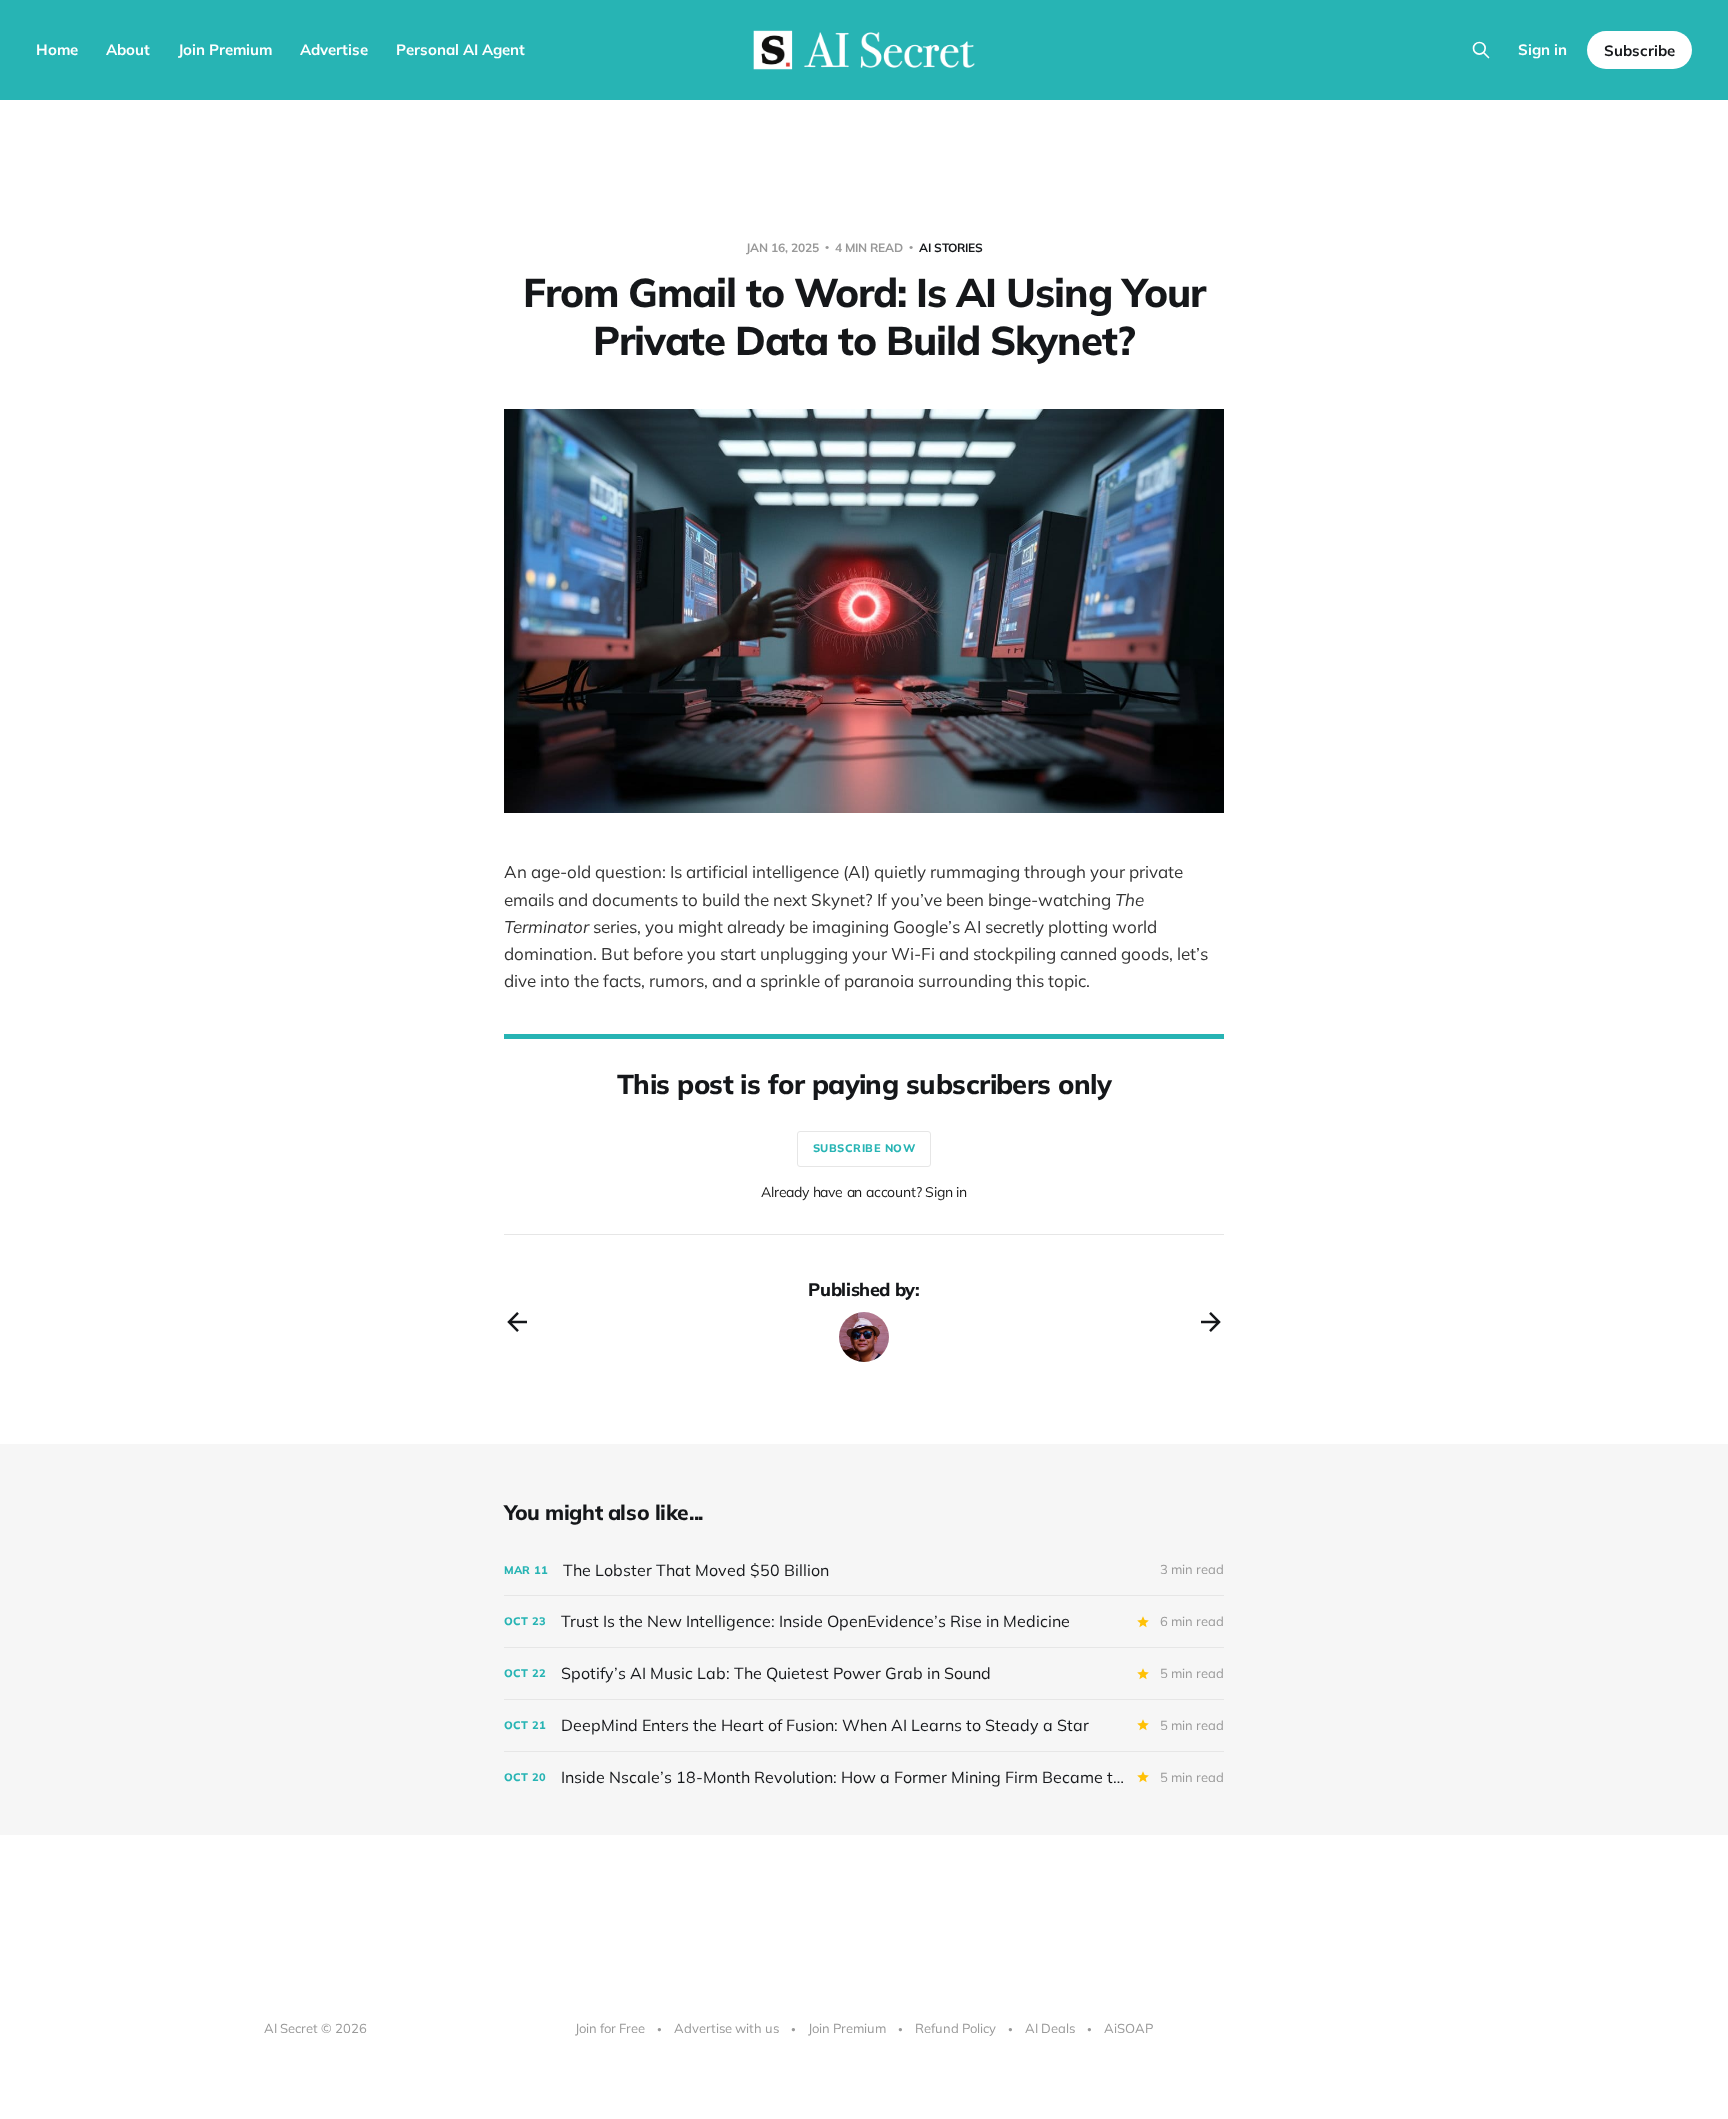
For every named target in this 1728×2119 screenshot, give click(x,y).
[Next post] (1211, 1322)
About (128, 49)
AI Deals (1050, 2028)
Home (57, 49)
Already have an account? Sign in (864, 1192)
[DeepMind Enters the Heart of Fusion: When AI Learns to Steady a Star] (864, 1725)
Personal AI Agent (460, 49)
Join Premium (225, 49)
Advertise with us (726, 2028)
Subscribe (1639, 50)
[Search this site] (1481, 50)
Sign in (1542, 49)
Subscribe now (864, 1148)
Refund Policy (955, 2028)
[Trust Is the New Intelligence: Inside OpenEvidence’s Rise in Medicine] (864, 1621)
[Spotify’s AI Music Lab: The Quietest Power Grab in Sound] (864, 1673)
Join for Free (610, 2028)
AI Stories (951, 247)
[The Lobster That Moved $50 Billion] (864, 1570)
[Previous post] (517, 1322)
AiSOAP (1128, 2028)
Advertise (334, 49)
